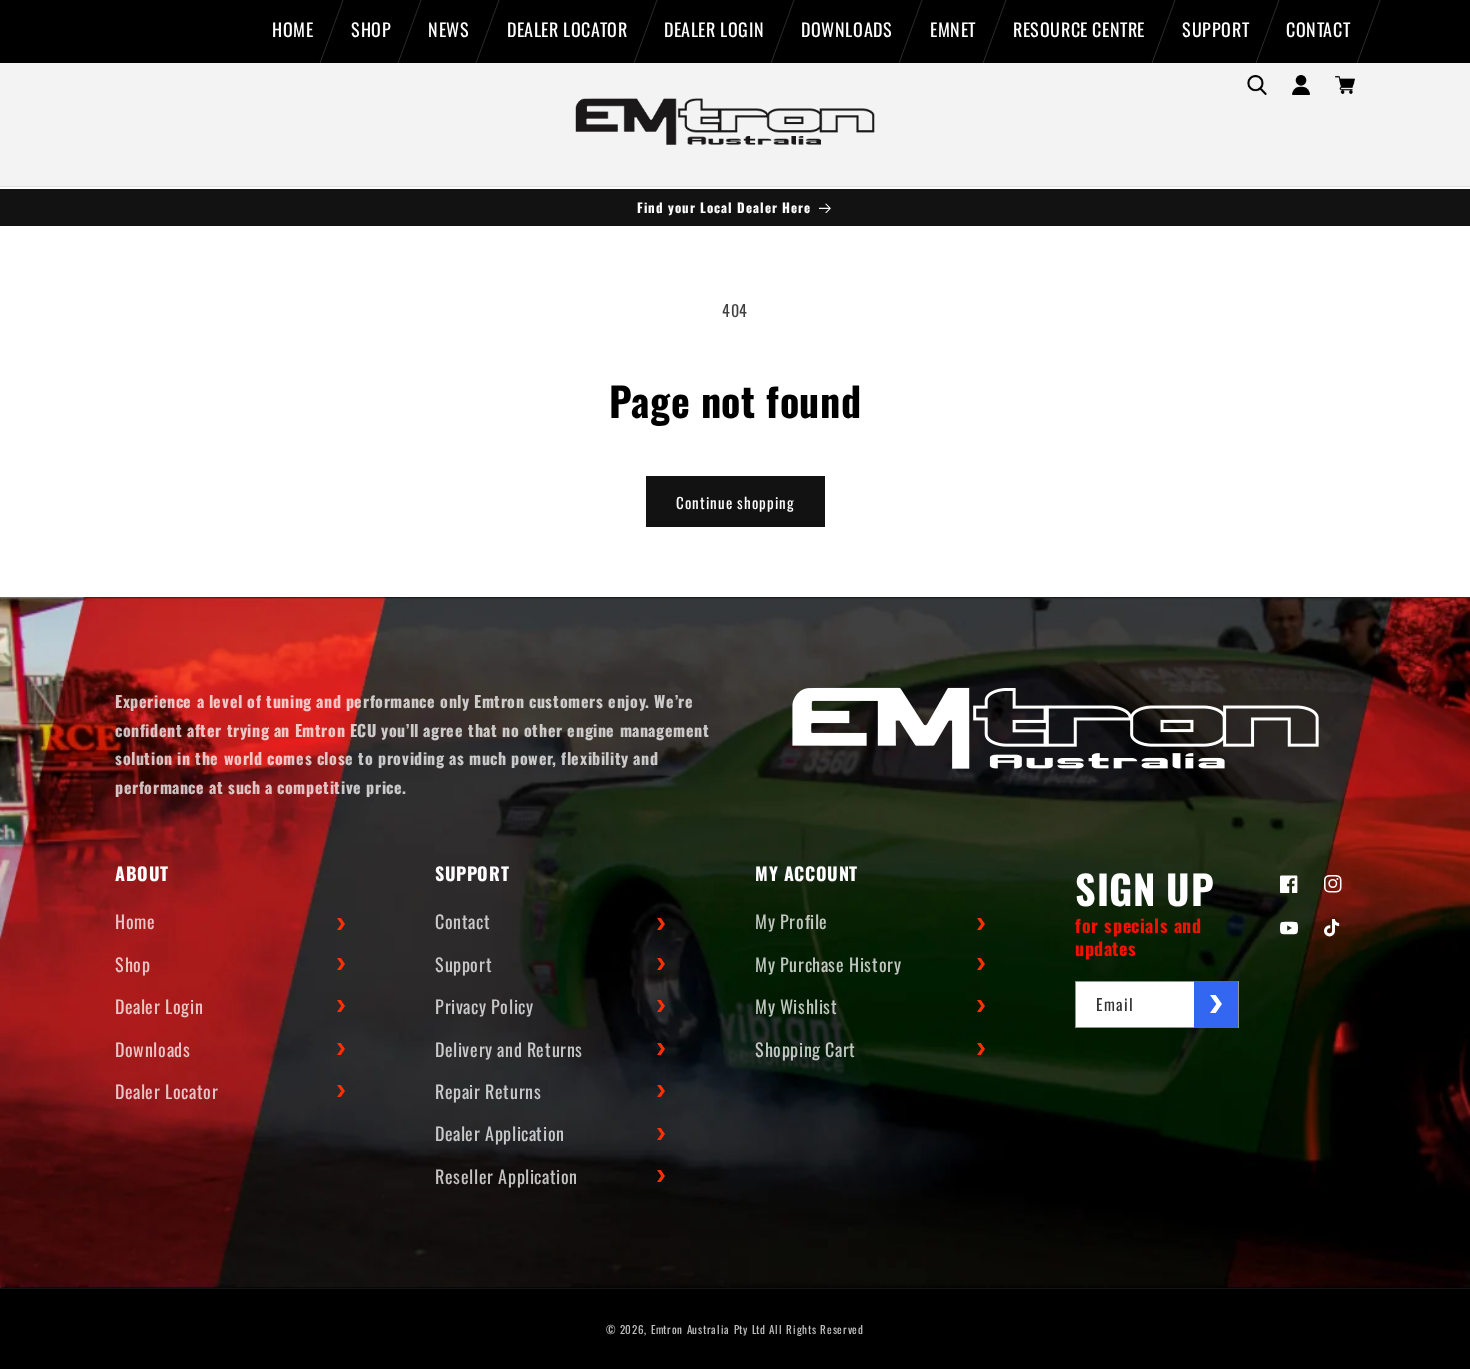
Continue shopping (735, 502)
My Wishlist (796, 1007)
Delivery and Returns (509, 1049)
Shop (132, 964)
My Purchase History (828, 964)
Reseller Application (506, 1176)
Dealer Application (500, 1134)
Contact (462, 922)
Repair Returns (488, 1091)
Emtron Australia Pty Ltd (708, 1329)
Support (463, 964)
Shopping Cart (805, 1049)
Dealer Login (159, 1007)
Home (135, 922)
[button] (1257, 85)
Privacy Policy (484, 1007)
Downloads (152, 1049)
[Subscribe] (1216, 1004)
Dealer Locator (166, 1091)
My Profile (791, 922)
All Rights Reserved (816, 1329)
